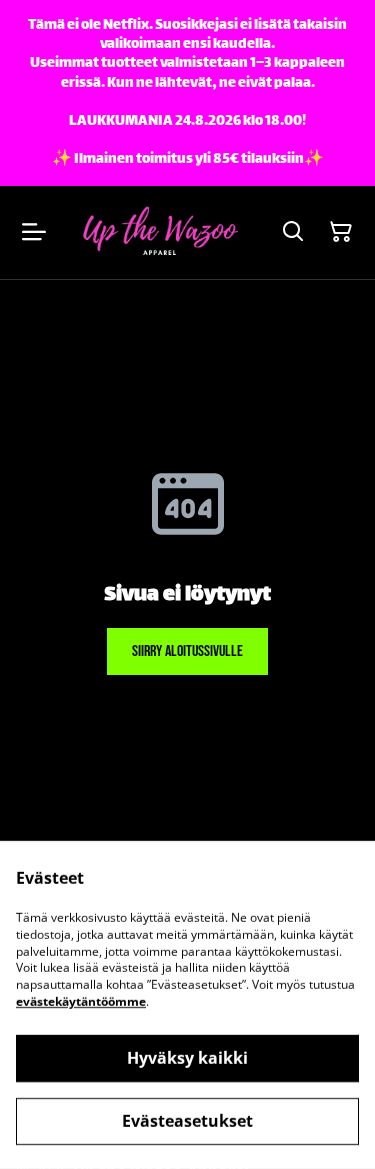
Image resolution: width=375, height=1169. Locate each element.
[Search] (293, 232)
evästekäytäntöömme (81, 1001)
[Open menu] (34, 232)
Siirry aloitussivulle (187, 651)
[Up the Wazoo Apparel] (159, 232)
